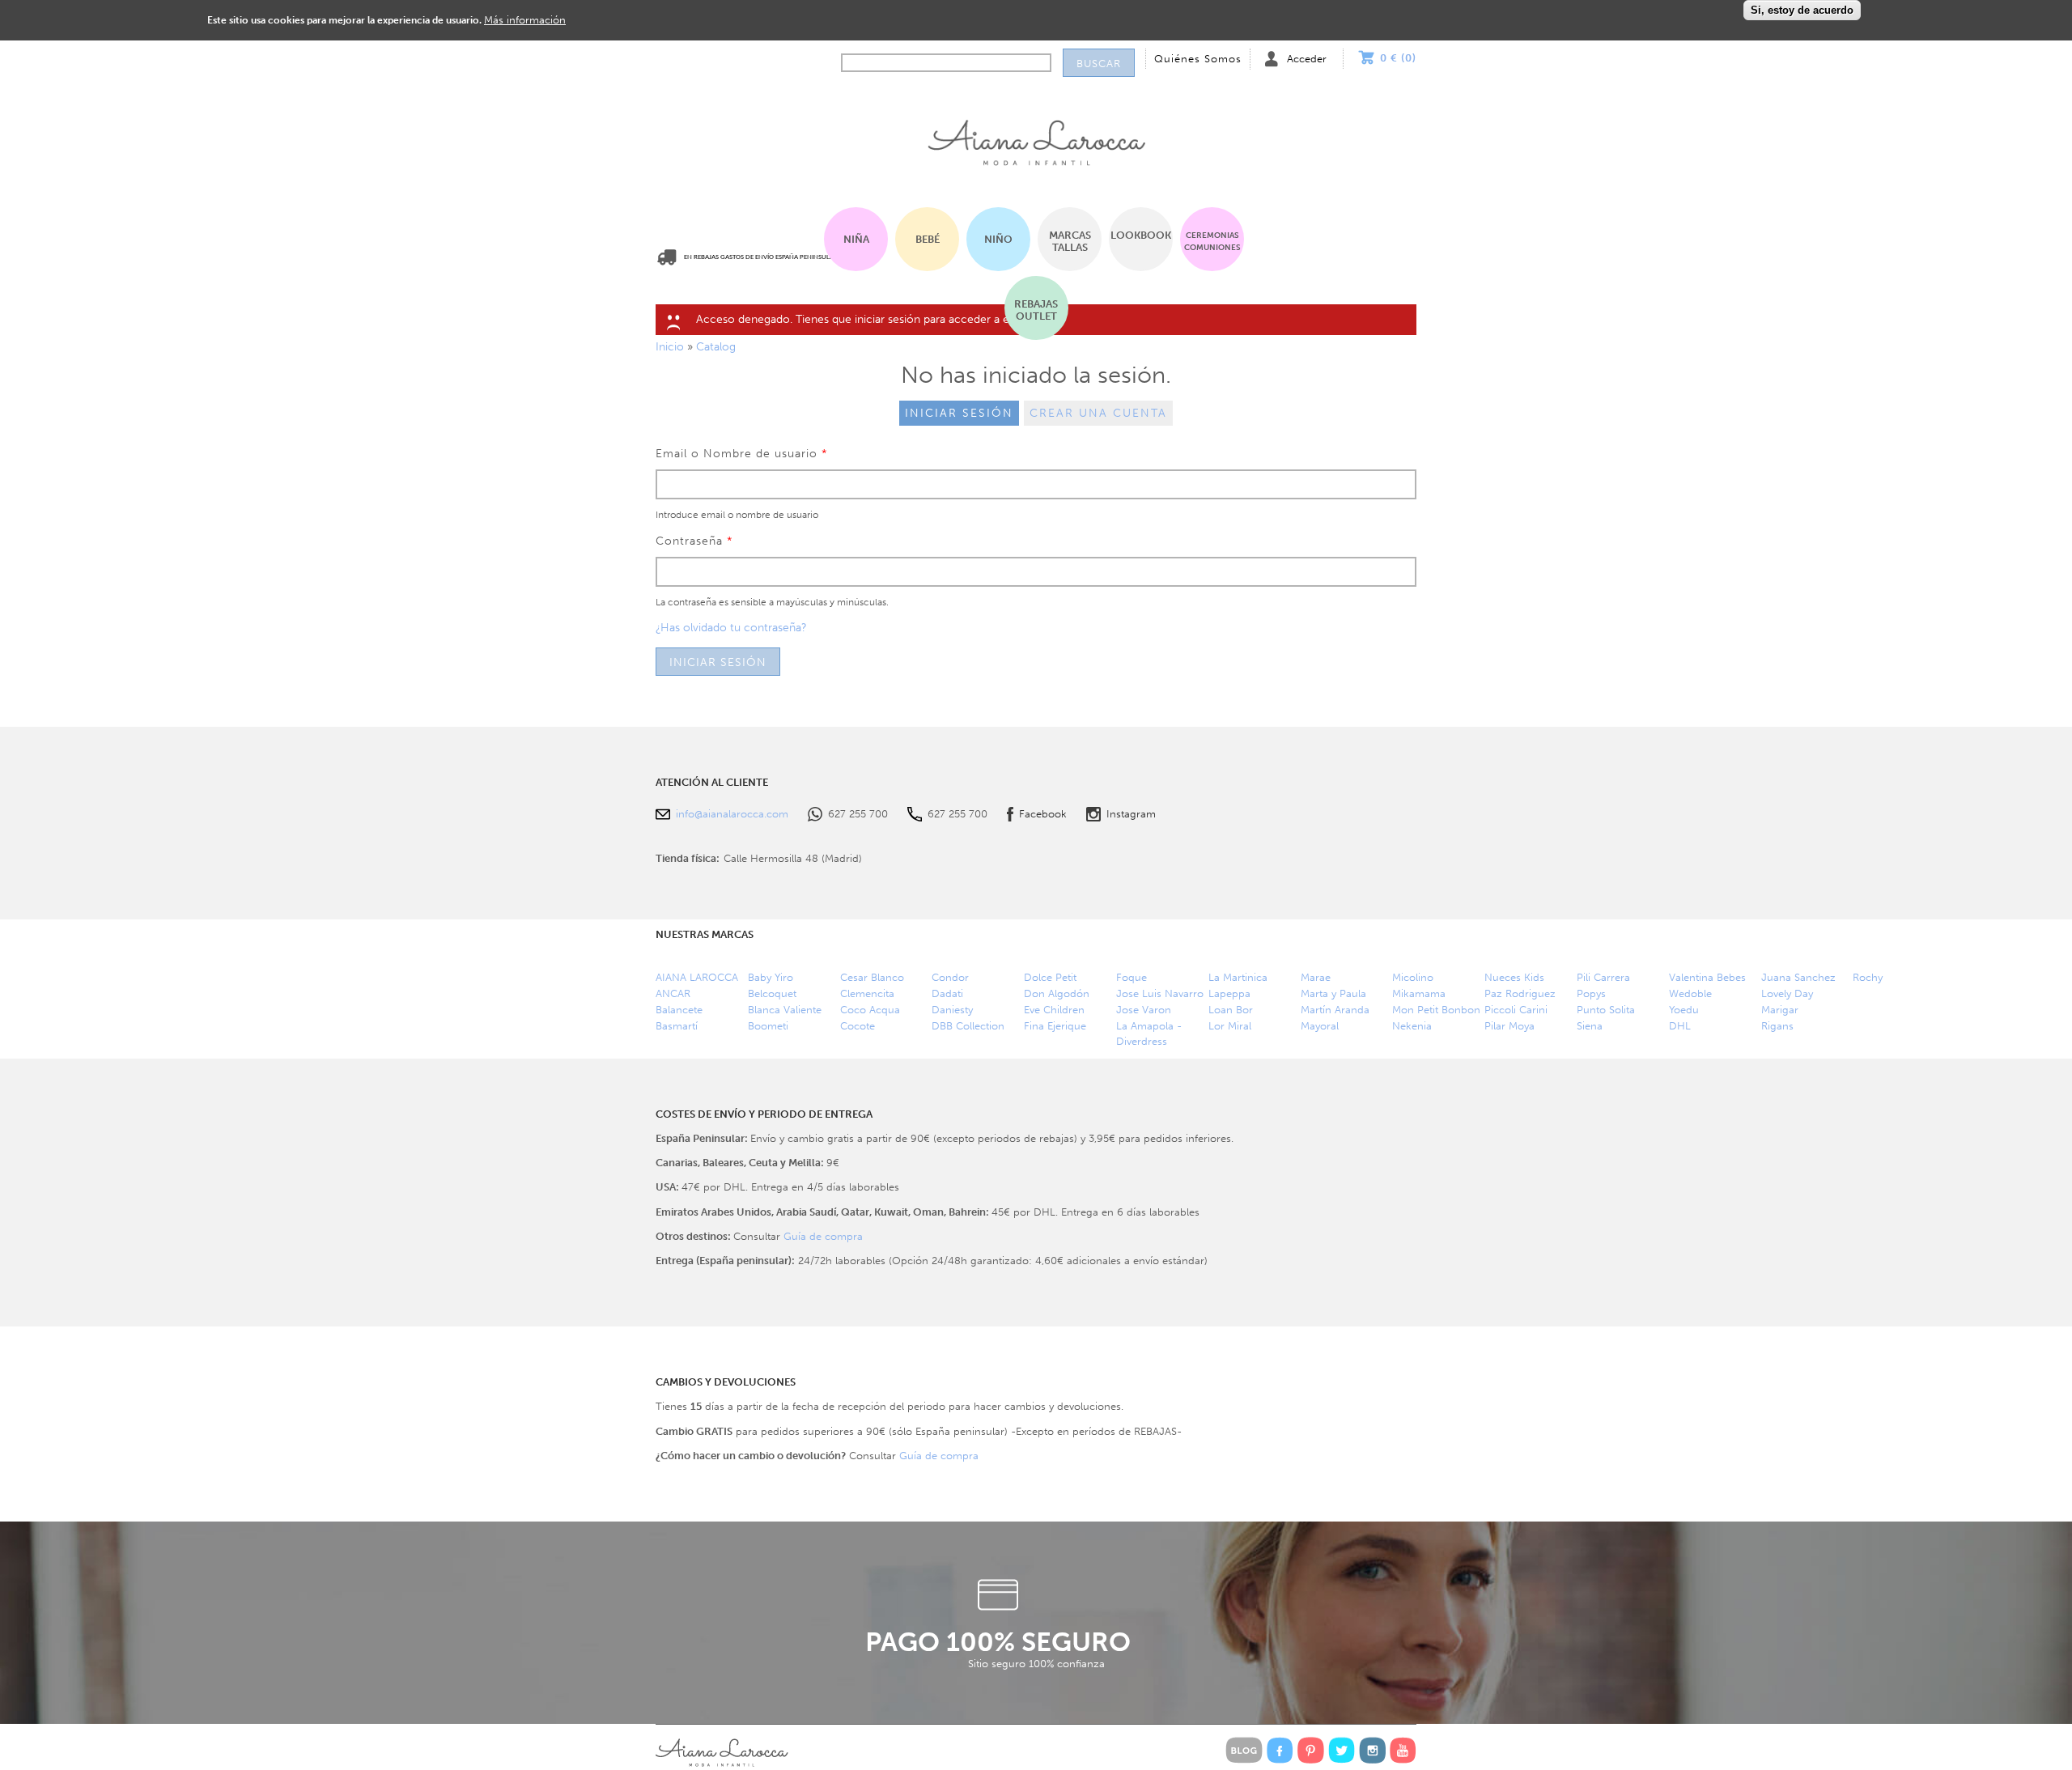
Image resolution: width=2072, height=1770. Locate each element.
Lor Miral (1230, 1026)
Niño (998, 239)
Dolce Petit (1050, 977)
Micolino (1413, 977)
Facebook (1043, 814)
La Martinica (1238, 977)
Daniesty (952, 1010)
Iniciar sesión (959, 413)
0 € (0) (1398, 58)
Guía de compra (823, 1236)
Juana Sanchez (1798, 977)
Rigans (1777, 1026)
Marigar (1780, 1010)
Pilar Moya (1509, 1026)
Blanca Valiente (785, 1010)
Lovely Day (1787, 993)
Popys (1591, 993)
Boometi (768, 1026)
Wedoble (1690, 993)
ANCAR (673, 993)
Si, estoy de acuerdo (1802, 10)
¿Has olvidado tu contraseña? (731, 628)
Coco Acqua (870, 1010)
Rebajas (1036, 310)
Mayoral (1320, 1026)
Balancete (679, 1010)
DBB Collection (968, 1026)
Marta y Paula (1333, 993)
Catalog (716, 347)
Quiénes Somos (1198, 59)
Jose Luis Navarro (1160, 993)
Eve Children (1054, 1010)
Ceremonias (1212, 241)
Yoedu (1684, 1010)
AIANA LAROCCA (697, 977)
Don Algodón (1057, 993)
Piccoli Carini (1516, 1010)
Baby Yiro (771, 977)
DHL (1680, 1026)
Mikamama (1419, 993)
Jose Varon (1144, 1010)
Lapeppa (1229, 993)
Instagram (1131, 814)
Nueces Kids (1514, 977)
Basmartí (677, 1026)
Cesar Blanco (872, 977)
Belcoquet (772, 993)
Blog (1244, 1750)
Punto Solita (1606, 1010)
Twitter (1342, 1750)
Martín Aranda (1335, 1010)
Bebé (928, 239)
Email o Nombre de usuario (742, 454)
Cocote (858, 1026)
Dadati (947, 993)
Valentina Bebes (1707, 977)
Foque (1132, 977)
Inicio (1036, 138)
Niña (856, 239)
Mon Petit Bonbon (1436, 1010)
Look (1141, 235)
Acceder (1307, 59)
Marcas (1070, 241)
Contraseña (694, 541)
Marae (1316, 977)
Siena (1590, 1026)
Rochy (1868, 977)
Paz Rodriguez (1520, 993)
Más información (525, 19)
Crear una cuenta (1098, 413)
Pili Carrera (1603, 977)
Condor (950, 977)
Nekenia (1412, 1026)
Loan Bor (1231, 1010)
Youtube (1403, 1750)
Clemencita (867, 993)
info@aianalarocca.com (732, 814)
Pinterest (1311, 1750)
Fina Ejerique (1055, 1026)
